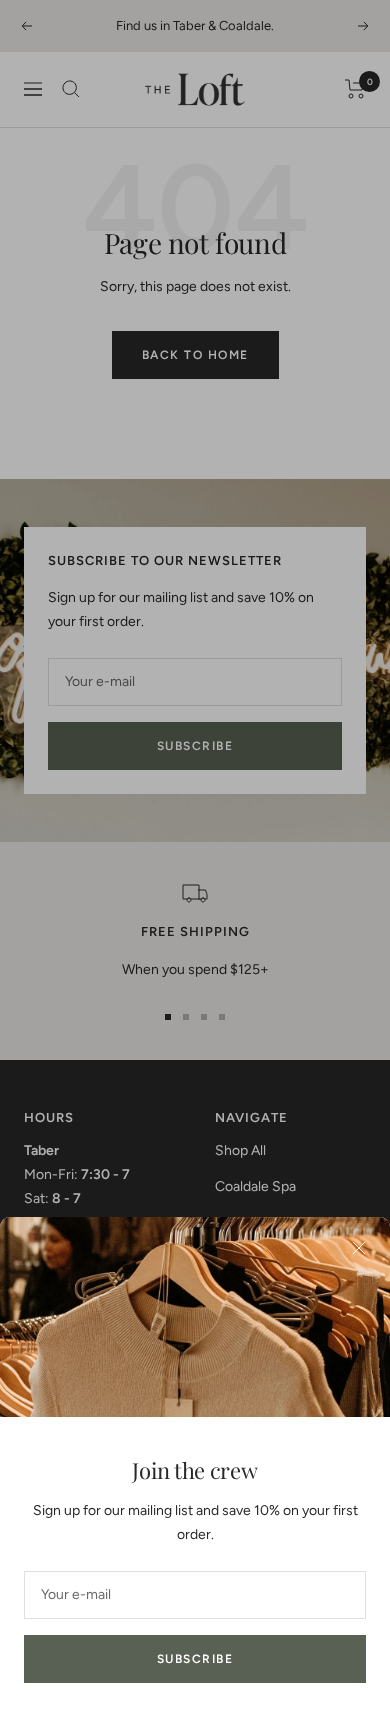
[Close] (359, 1248)
